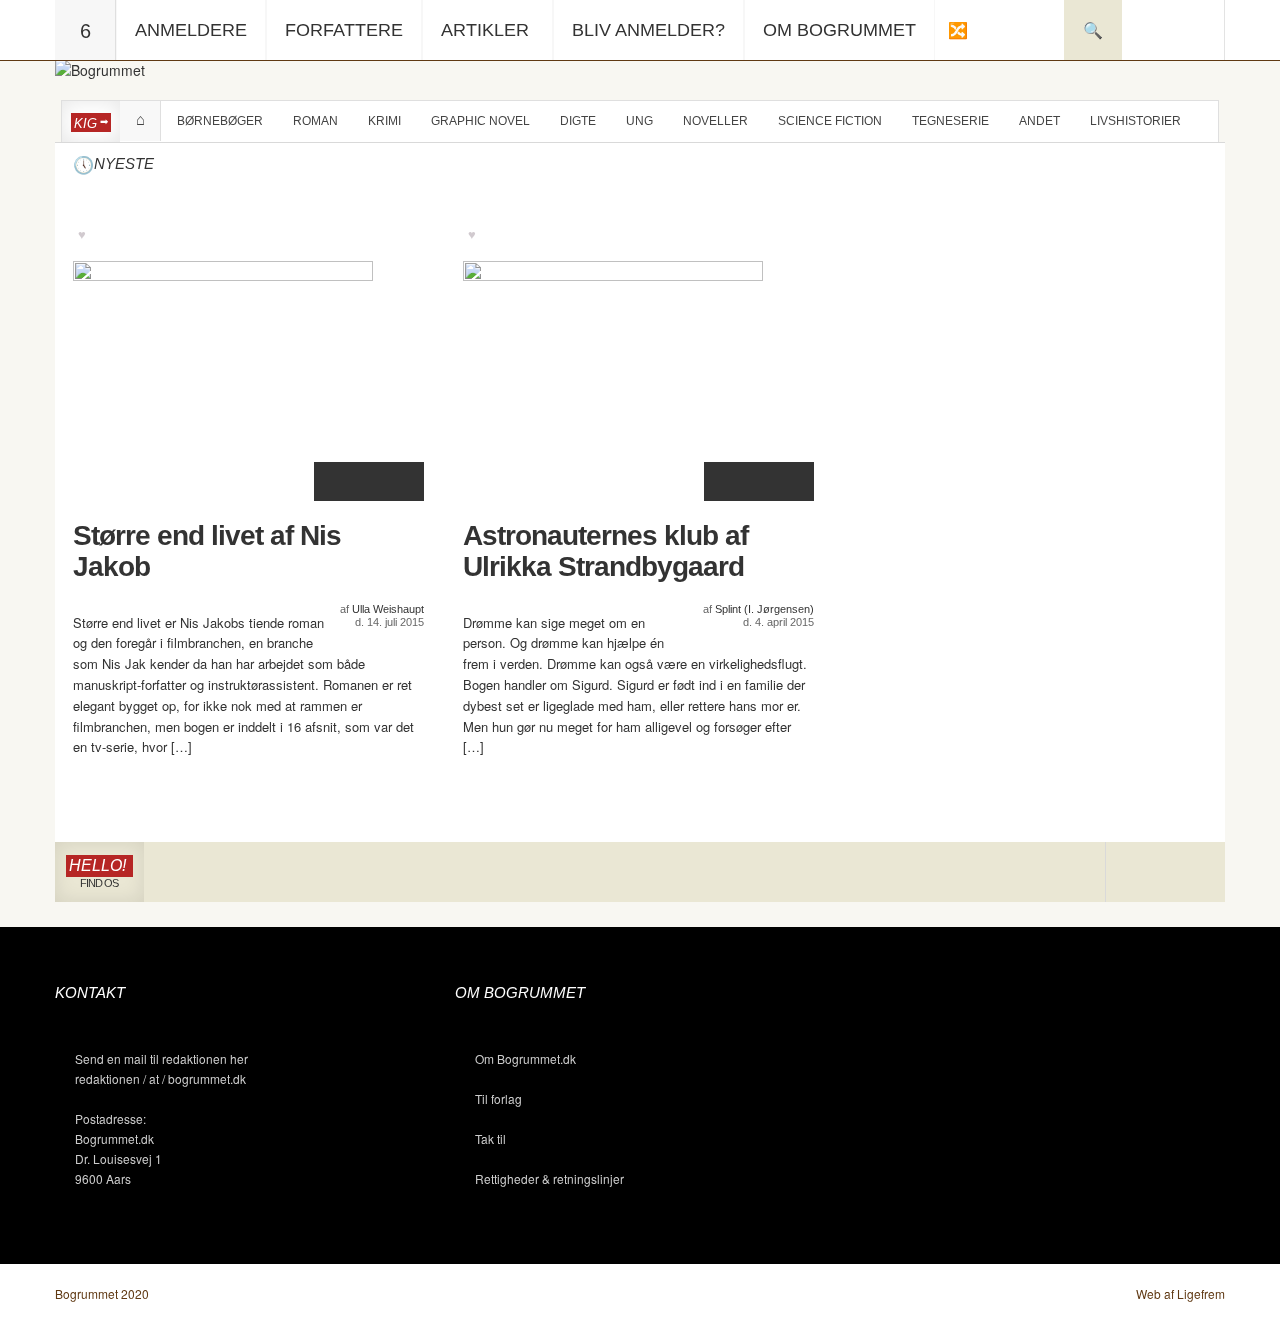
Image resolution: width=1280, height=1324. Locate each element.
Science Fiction (830, 121)
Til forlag (498, 1098)
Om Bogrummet (839, 30)
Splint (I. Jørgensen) (764, 609)
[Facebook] (1165, 872)
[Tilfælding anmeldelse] (957, 30)
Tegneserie (950, 121)
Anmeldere (191, 30)
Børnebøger (220, 121)
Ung (639, 121)
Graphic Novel (480, 121)
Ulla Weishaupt (388, 609)
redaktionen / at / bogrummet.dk (160, 1078)
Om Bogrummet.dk (525, 1058)
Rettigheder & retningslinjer (549, 1178)
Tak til (490, 1138)
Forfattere (344, 30)
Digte (578, 121)
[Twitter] (1194, 872)
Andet (1039, 121)
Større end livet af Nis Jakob (207, 551)
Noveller (715, 121)
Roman (315, 121)
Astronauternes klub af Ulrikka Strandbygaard (605, 551)
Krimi (384, 121)
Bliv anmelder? (648, 30)
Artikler (485, 30)
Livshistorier (1135, 121)
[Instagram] (1135, 872)
